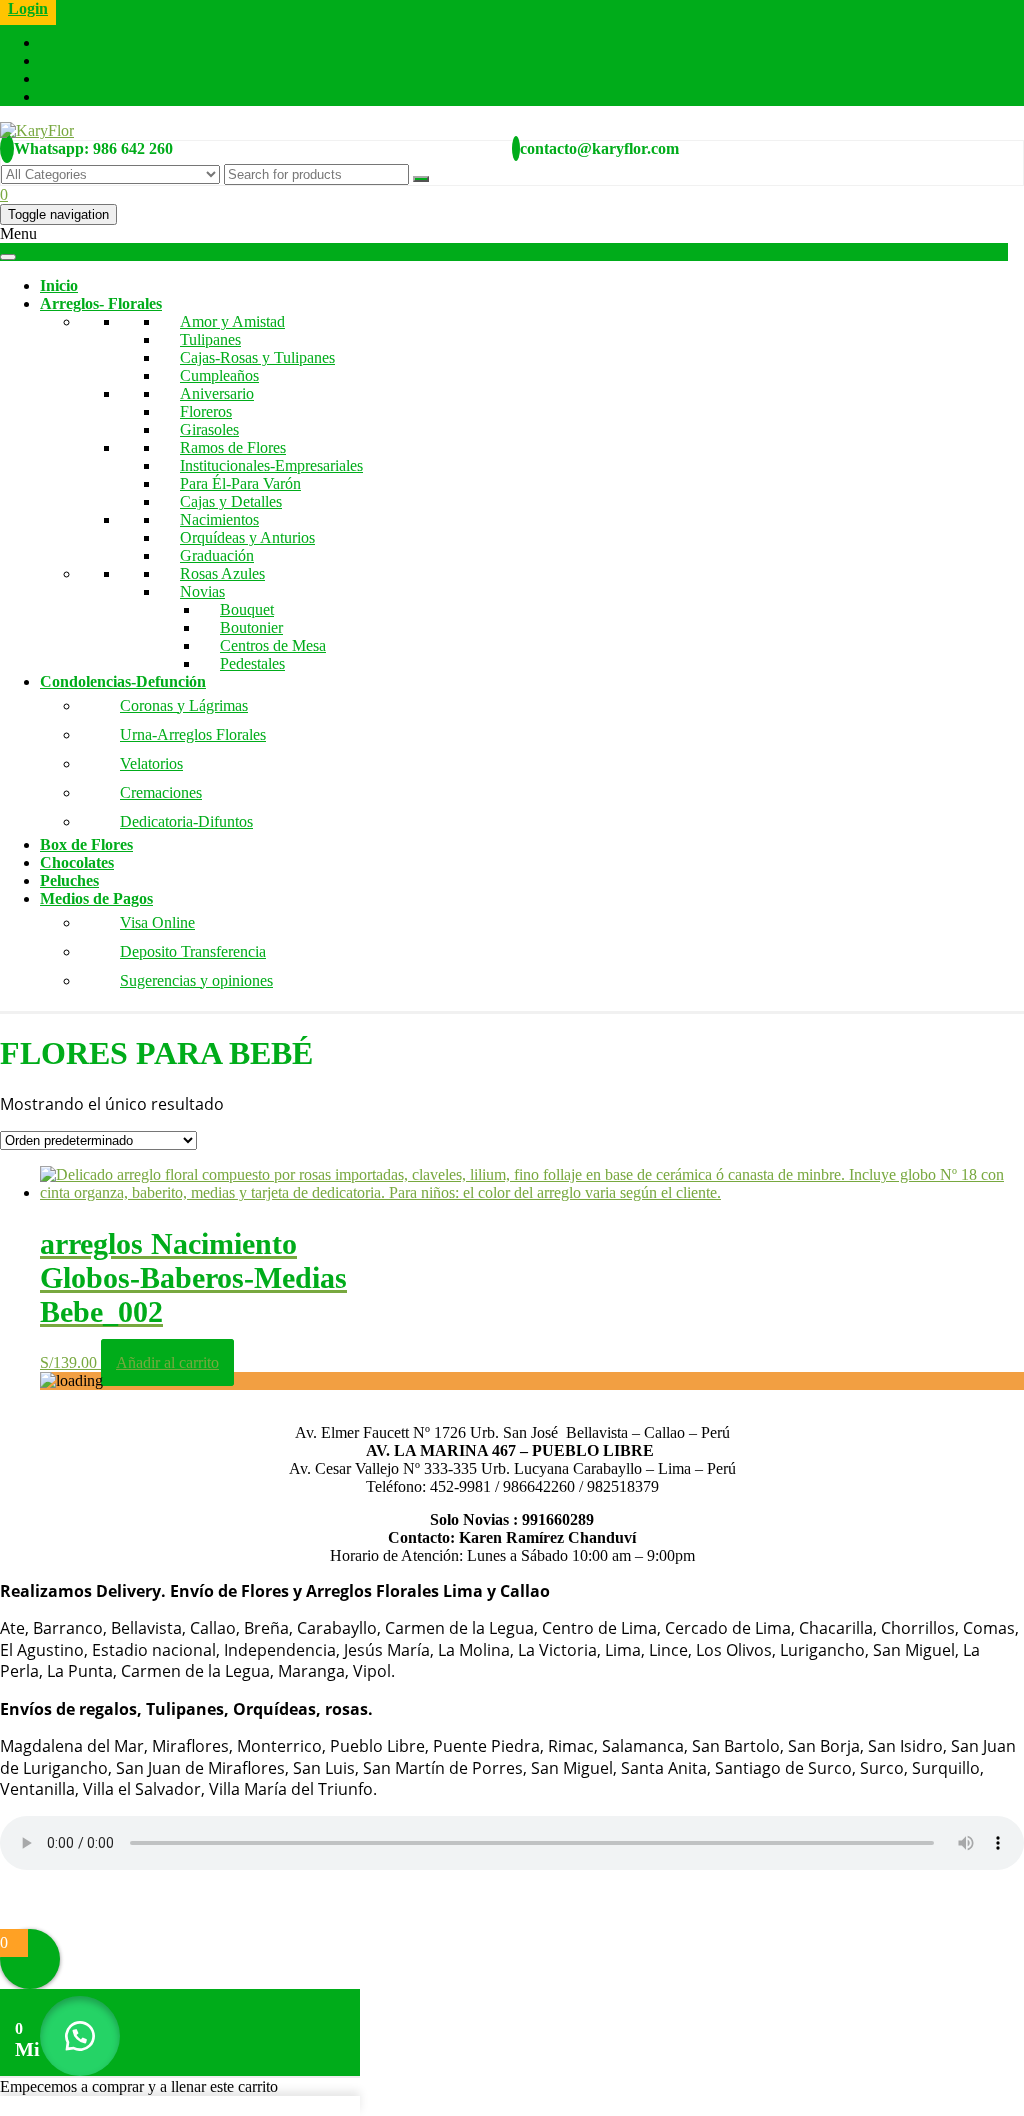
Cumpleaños (219, 375)
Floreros (206, 411)
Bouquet (247, 609)
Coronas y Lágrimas (184, 705)
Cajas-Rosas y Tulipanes (257, 357)
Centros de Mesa (273, 645)
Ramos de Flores (233, 447)
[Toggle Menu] (8, 257)
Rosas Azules (222, 573)
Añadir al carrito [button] (167, 1362)
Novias (202, 591)
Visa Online (157, 922)
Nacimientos (219, 519)
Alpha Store (363, 1902)
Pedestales (252, 663)
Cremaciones (161, 792)
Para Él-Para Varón (240, 483)
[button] (80, 2036)
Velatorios (151, 763)
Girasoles (209, 429)
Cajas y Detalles (231, 501)
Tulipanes (210, 339)
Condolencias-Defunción (123, 681)
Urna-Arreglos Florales (193, 734)
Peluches (69, 880)
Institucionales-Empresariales (271, 465)
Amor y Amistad (232, 321)
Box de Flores (86, 844)
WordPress (198, 1902)
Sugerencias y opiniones (196, 980)
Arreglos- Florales (101, 303)
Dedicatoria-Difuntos (186, 821)
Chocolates (77, 862)
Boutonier (251, 627)
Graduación (217, 555)
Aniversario (217, 393)
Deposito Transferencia (193, 951)
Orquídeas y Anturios (247, 537)
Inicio (59, 285)
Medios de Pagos (96, 898)
